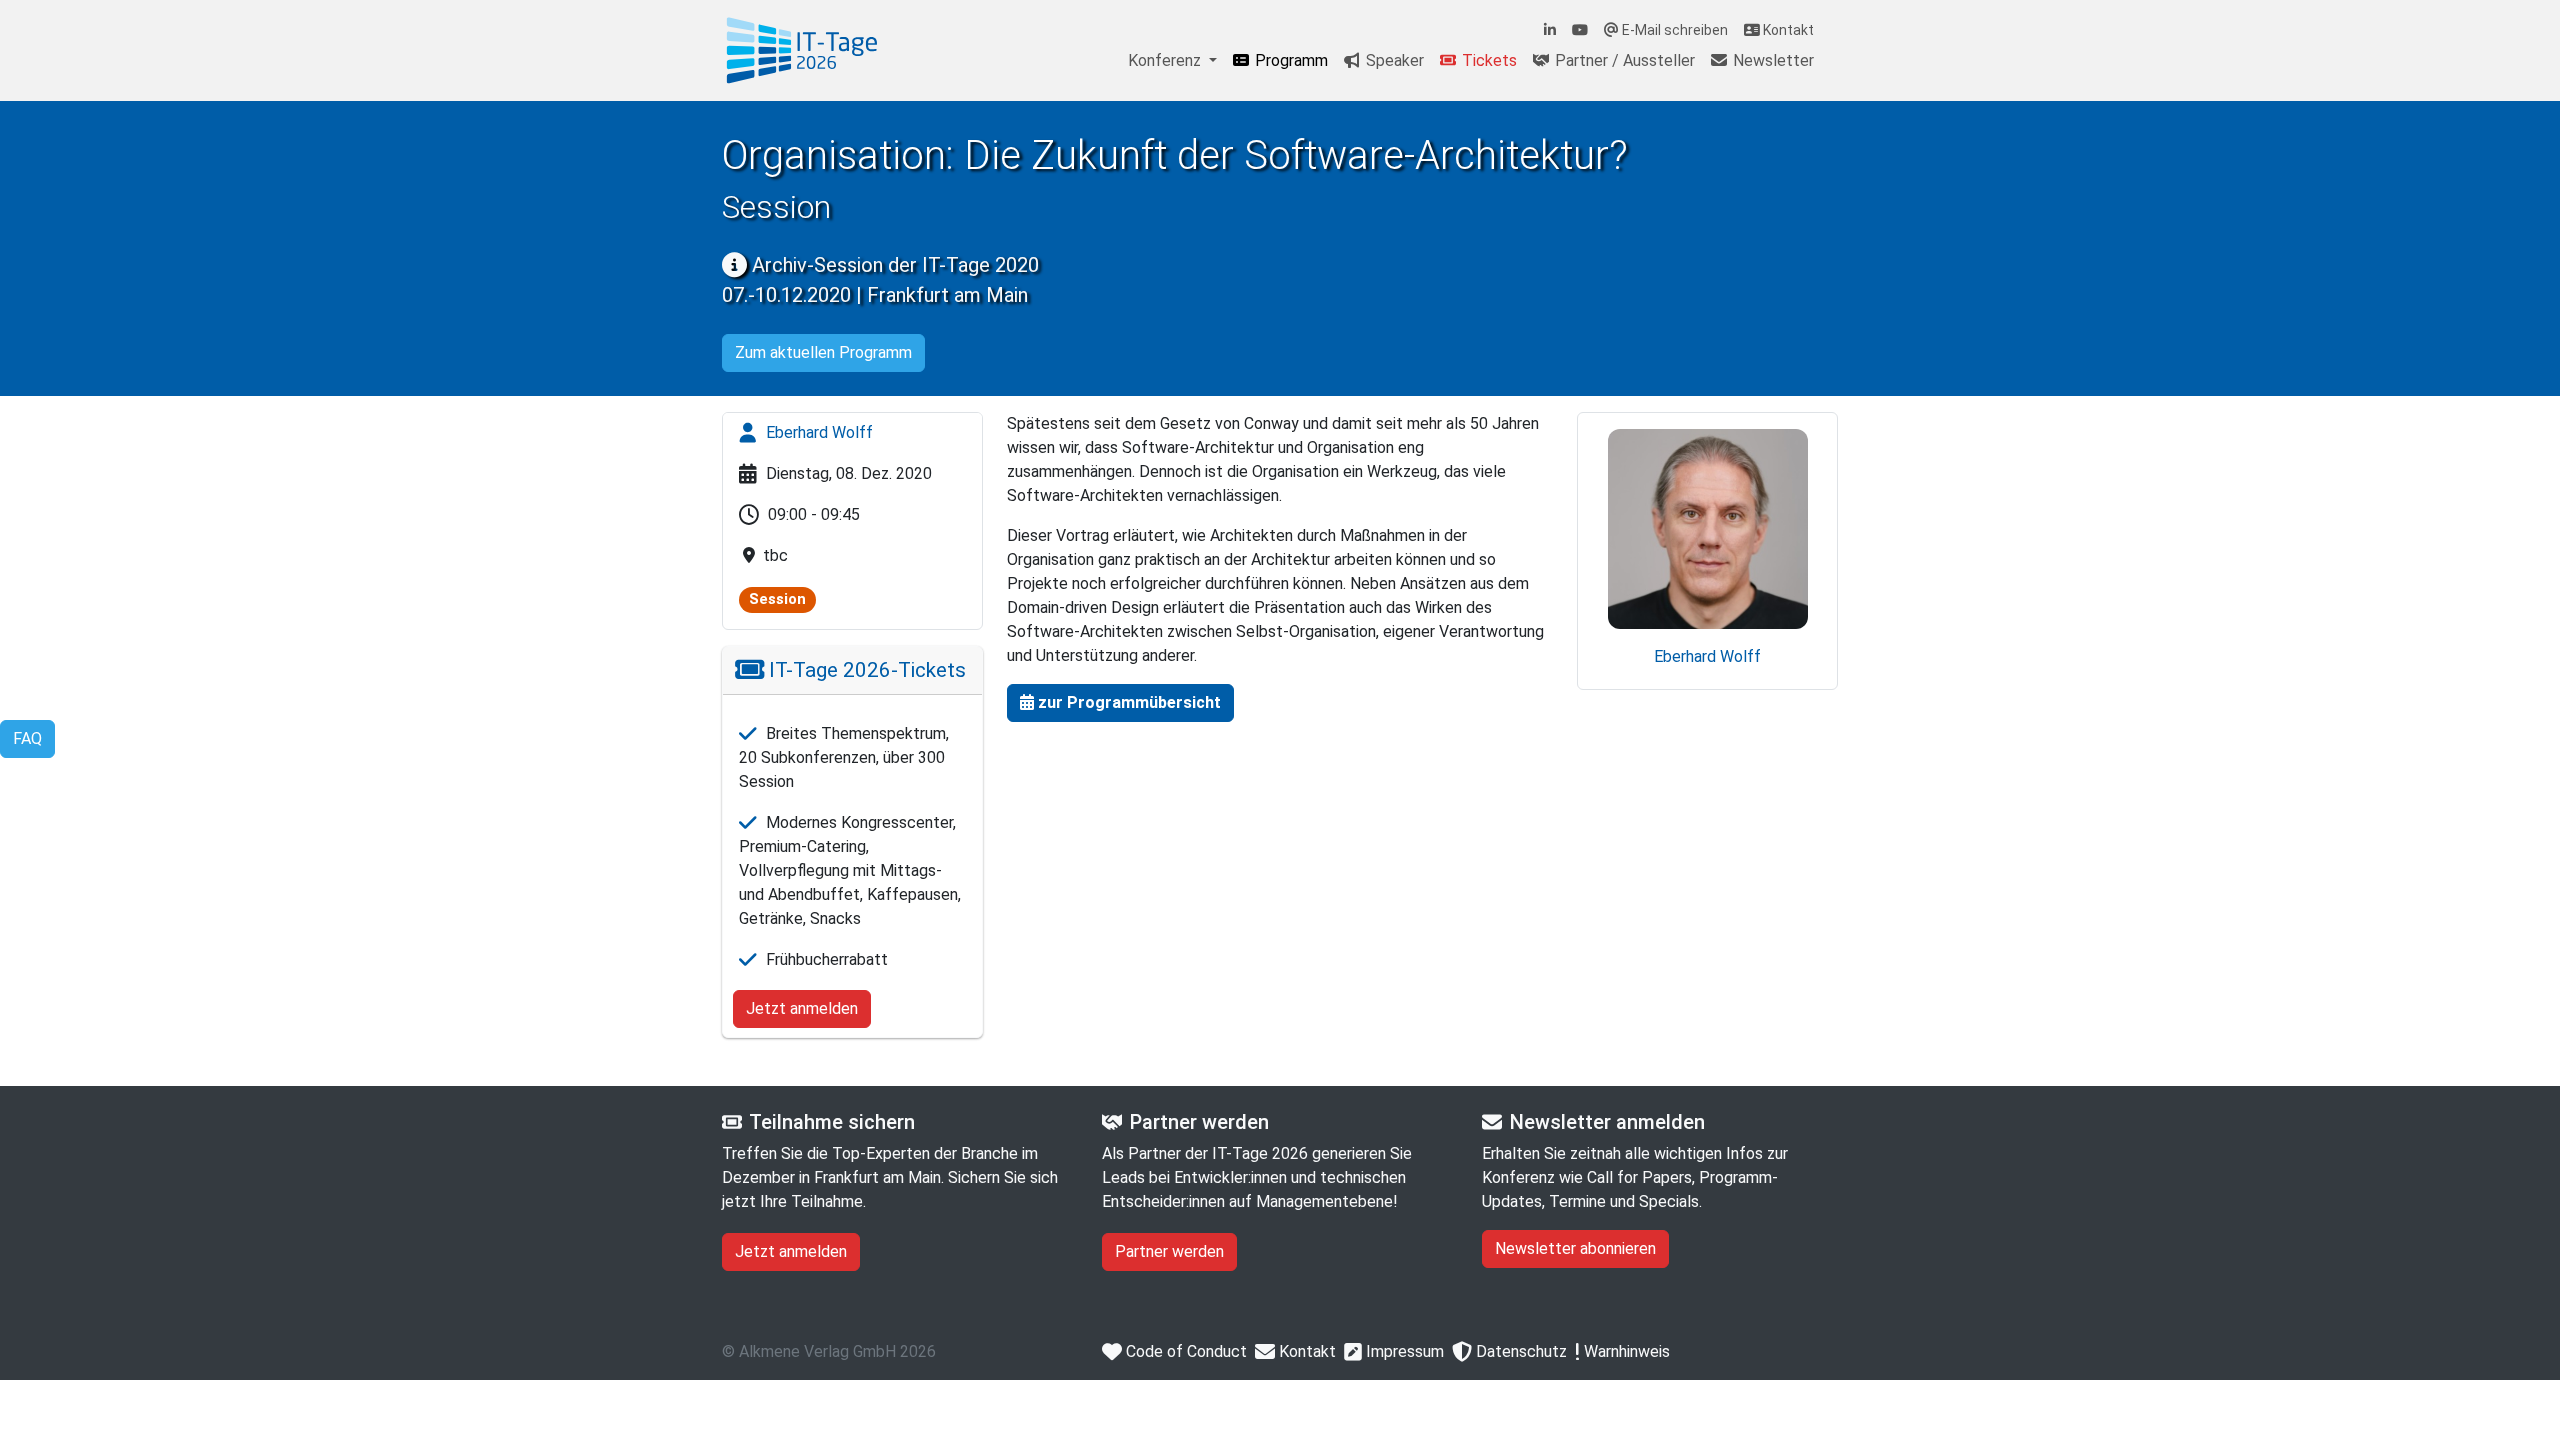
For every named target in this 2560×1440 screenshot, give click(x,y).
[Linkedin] (1550, 30)
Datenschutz (1519, 1351)
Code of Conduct (1184, 1351)
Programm (1289, 60)
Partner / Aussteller (1623, 60)
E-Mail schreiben (1673, 30)
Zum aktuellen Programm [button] (823, 352)
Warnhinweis (1625, 1351)
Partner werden (1169, 1251)
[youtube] (1580, 30)
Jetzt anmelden (802, 1008)
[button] (1120, 703)
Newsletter (1771, 60)
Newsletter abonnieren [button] (1575, 1248)
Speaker (1393, 60)
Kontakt (1787, 30)
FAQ (27, 738)
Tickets (1487, 60)
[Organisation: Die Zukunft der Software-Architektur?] (802, 50)
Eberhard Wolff (817, 432)
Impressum (1403, 1351)
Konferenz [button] (1166, 60)
